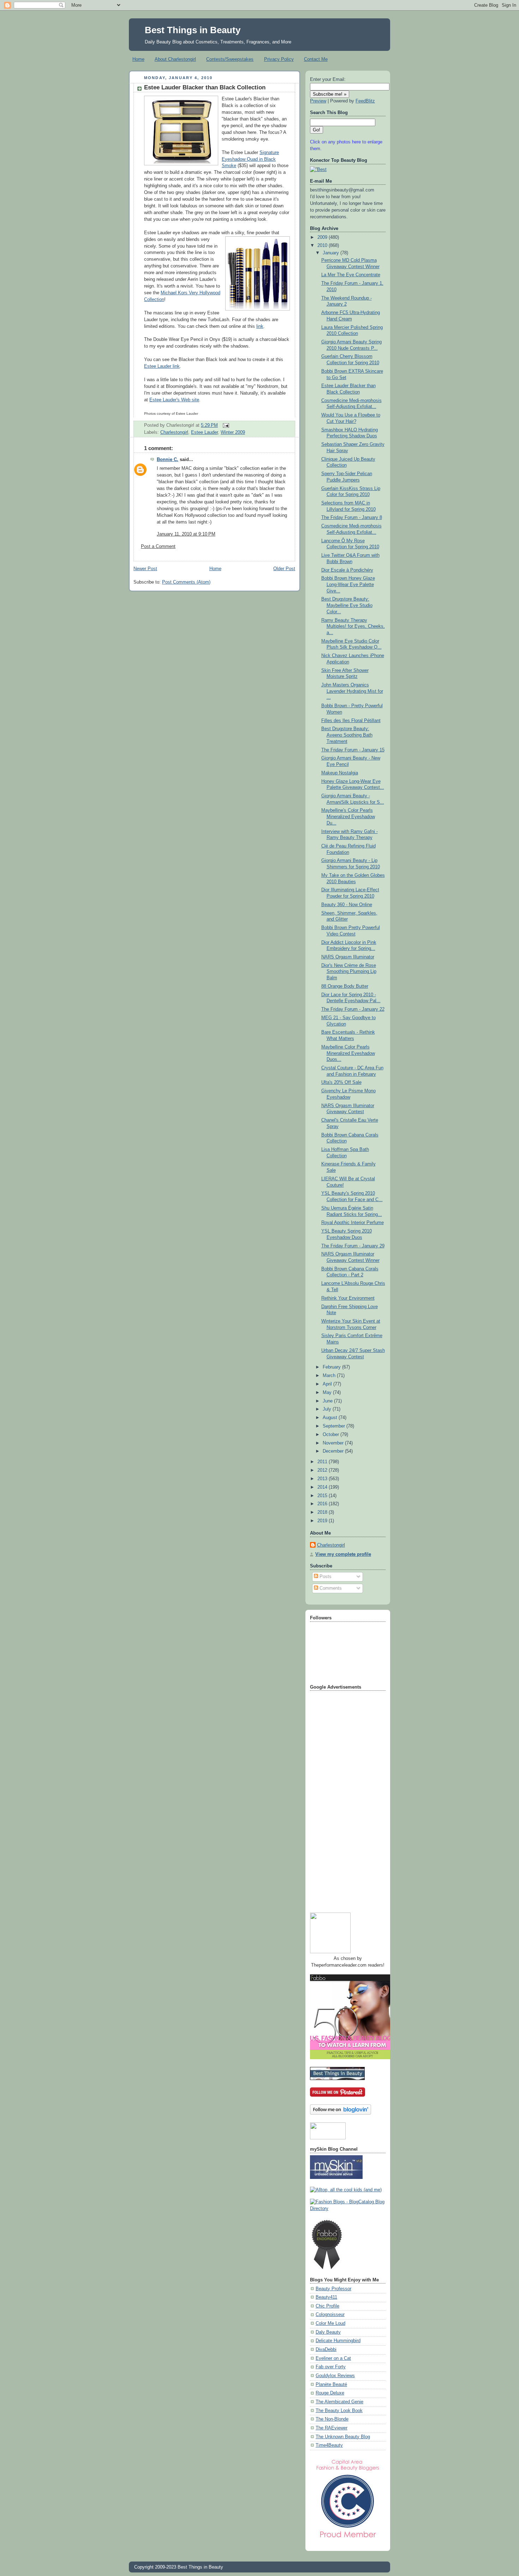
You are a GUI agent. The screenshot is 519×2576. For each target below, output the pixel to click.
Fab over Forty (331, 2367)
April (328, 1384)
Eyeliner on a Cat (333, 2358)
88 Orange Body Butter (345, 986)
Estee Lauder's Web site (174, 400)
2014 (323, 1487)
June (328, 1401)
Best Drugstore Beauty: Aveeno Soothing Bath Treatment (347, 735)
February (332, 1367)
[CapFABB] (348, 2539)
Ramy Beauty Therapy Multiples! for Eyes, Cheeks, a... (353, 627)
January (332, 253)
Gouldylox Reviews (335, 2376)
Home (138, 59)
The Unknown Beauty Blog (343, 2437)
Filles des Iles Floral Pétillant (351, 721)
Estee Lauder (204, 432)
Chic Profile (327, 2306)
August (331, 1418)
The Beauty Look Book (339, 2411)
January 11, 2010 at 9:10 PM (186, 534)
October (332, 1435)
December (334, 1451)
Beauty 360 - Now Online (347, 905)
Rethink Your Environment (348, 1298)
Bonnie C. (168, 460)
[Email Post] (225, 425)
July (328, 1409)
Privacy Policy (279, 59)
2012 (323, 1470)
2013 (323, 1479)
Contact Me (316, 59)
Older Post (284, 569)
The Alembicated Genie (339, 2402)
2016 (323, 1504)
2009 (323, 237)
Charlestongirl (174, 432)
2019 (323, 1521)
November (334, 1443)
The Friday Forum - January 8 (352, 518)
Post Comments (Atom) (186, 582)
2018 (323, 1512)
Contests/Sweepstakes (230, 59)
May (328, 1393)
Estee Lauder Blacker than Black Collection (205, 87)
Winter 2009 (233, 432)
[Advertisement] (338, 1799)
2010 (323, 246)
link (260, 326)
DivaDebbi (326, 2350)
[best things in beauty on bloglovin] (341, 2113)
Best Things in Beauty (193, 30)
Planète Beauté (331, 2385)
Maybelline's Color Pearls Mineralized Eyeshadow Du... (348, 817)
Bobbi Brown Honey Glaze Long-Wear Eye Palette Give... (348, 584)
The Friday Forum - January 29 (353, 1246)
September (335, 1426)
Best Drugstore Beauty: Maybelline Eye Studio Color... (347, 605)
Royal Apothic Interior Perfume (353, 1223)
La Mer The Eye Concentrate (351, 275)
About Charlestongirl (175, 59)
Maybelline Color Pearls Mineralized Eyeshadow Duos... (348, 1053)
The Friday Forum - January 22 (353, 1009)
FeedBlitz (365, 101)
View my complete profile (343, 1554)
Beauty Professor (333, 2289)
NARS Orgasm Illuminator (348, 957)
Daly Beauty (328, 2332)
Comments (330, 1588)
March (330, 1376)
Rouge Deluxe (330, 2393)
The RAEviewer (332, 2428)
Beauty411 (326, 2297)
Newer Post (145, 569)
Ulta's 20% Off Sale (341, 1082)
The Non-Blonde (332, 2419)
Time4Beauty (329, 2445)
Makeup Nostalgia (340, 773)
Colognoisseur (330, 2315)
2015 (323, 1496)
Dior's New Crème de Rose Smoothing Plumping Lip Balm (349, 972)
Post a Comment (158, 546)
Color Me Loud (330, 2323)
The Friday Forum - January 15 (353, 750)
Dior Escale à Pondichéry (347, 570)
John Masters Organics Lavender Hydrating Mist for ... (352, 691)
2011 (323, 1462)
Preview (318, 101)
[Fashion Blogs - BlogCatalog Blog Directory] (348, 2209)
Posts (325, 1577)
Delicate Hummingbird (338, 2341)
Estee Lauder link (162, 366)
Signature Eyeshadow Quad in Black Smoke (250, 159)
